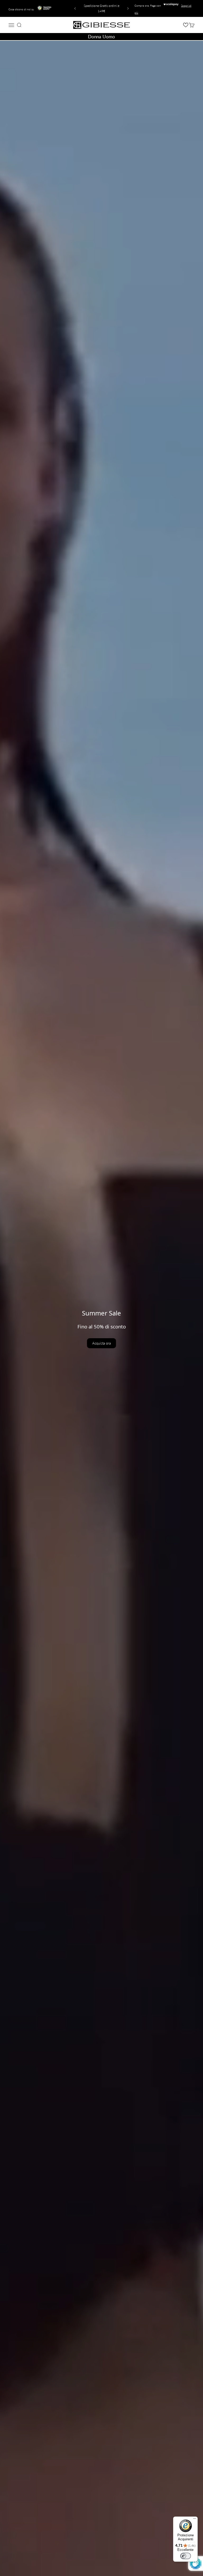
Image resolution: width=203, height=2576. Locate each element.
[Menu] (195, 2520)
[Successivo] (129, 8)
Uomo (109, 37)
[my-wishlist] (186, 25)
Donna (94, 37)
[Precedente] (74, 8)
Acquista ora (101, 1343)
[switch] (186, 2556)
